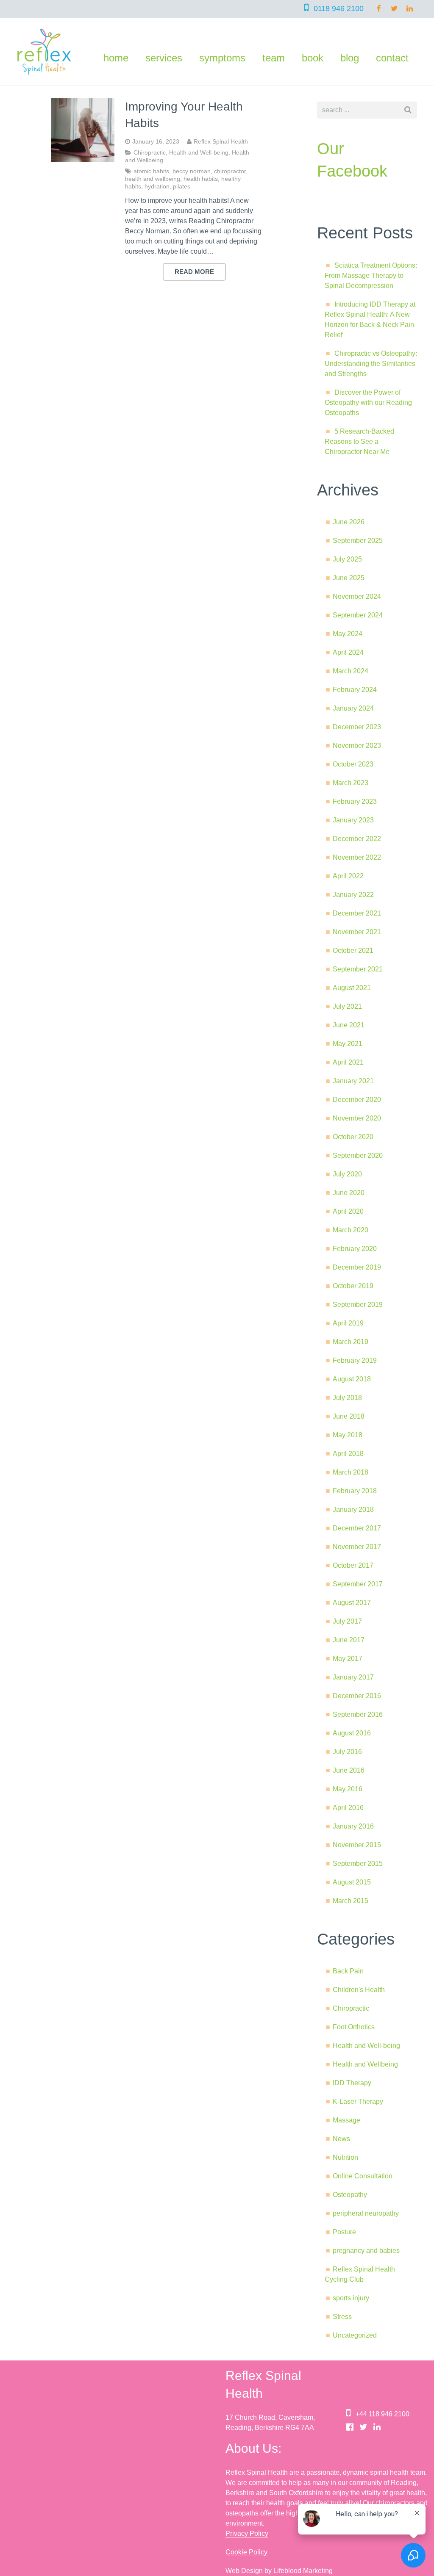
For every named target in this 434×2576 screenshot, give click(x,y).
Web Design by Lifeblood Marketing (279, 2571)
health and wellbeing (153, 179)
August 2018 (352, 1379)
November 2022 (357, 857)
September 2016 (358, 1714)
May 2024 (348, 634)
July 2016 (347, 1752)
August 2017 (352, 1603)
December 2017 (357, 1528)
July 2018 (347, 1398)
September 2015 (358, 1864)
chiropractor (230, 171)
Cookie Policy (246, 2552)
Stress (342, 2317)
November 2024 (357, 596)
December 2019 (357, 1267)
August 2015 (352, 1882)
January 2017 (353, 1677)
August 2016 (352, 1733)
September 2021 (358, 969)
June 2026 (349, 522)
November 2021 (357, 932)
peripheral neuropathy (366, 2213)
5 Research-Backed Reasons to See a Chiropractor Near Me (359, 441)
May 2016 (348, 1789)
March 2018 (351, 1472)
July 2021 (347, 1006)
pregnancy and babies (366, 2251)
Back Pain (348, 1971)
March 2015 (351, 1901)
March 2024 (351, 671)
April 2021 (348, 1062)
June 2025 (349, 578)
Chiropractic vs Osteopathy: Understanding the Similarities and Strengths (371, 364)
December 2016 (357, 1696)
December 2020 (357, 1100)
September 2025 (358, 541)
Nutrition (345, 2157)
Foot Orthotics (354, 2027)
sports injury (351, 2298)
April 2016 (348, 1808)
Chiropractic (150, 152)
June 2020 (349, 1193)
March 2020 (351, 1230)
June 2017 (349, 1640)
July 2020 (347, 1174)
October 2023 (353, 764)
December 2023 (357, 727)
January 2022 (353, 895)
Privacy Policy (247, 2533)
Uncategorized (355, 2335)
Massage (346, 2120)
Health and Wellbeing (365, 2064)
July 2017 (347, 1621)
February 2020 (355, 1249)
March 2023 (351, 783)
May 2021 (348, 1044)
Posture (344, 2232)
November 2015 (357, 1845)
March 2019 (351, 1342)
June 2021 (349, 1025)
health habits (201, 179)
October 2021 (353, 950)
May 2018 (348, 1435)
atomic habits (151, 171)
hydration (157, 186)
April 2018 (348, 1454)
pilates (182, 186)
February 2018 (355, 1491)
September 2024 (358, 615)
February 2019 (355, 1360)
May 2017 (348, 1659)
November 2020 (357, 1118)
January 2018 (353, 1509)
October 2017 (353, 1565)
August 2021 (352, 988)
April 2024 (348, 652)
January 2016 (353, 1826)
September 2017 (358, 1584)
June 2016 (349, 1770)
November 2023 (357, 746)
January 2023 (353, 820)
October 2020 (353, 1137)
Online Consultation (363, 2176)
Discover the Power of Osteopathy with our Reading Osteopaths (368, 403)
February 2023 (355, 801)
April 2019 (348, 1323)
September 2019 (358, 1305)
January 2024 (353, 708)
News (341, 2139)
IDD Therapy (352, 2083)
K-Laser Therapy (358, 2101)
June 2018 (349, 1416)
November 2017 (357, 1547)
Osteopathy (350, 2195)
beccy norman (192, 171)
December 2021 (357, 913)
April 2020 (348, 1211)
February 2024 (355, 690)
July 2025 (347, 559)
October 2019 (353, 1286)
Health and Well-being (199, 152)
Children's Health (359, 1990)
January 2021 (353, 1081)
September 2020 (358, 1155)
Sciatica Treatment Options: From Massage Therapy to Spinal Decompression (371, 275)
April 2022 (348, 876)
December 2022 (357, 839)
